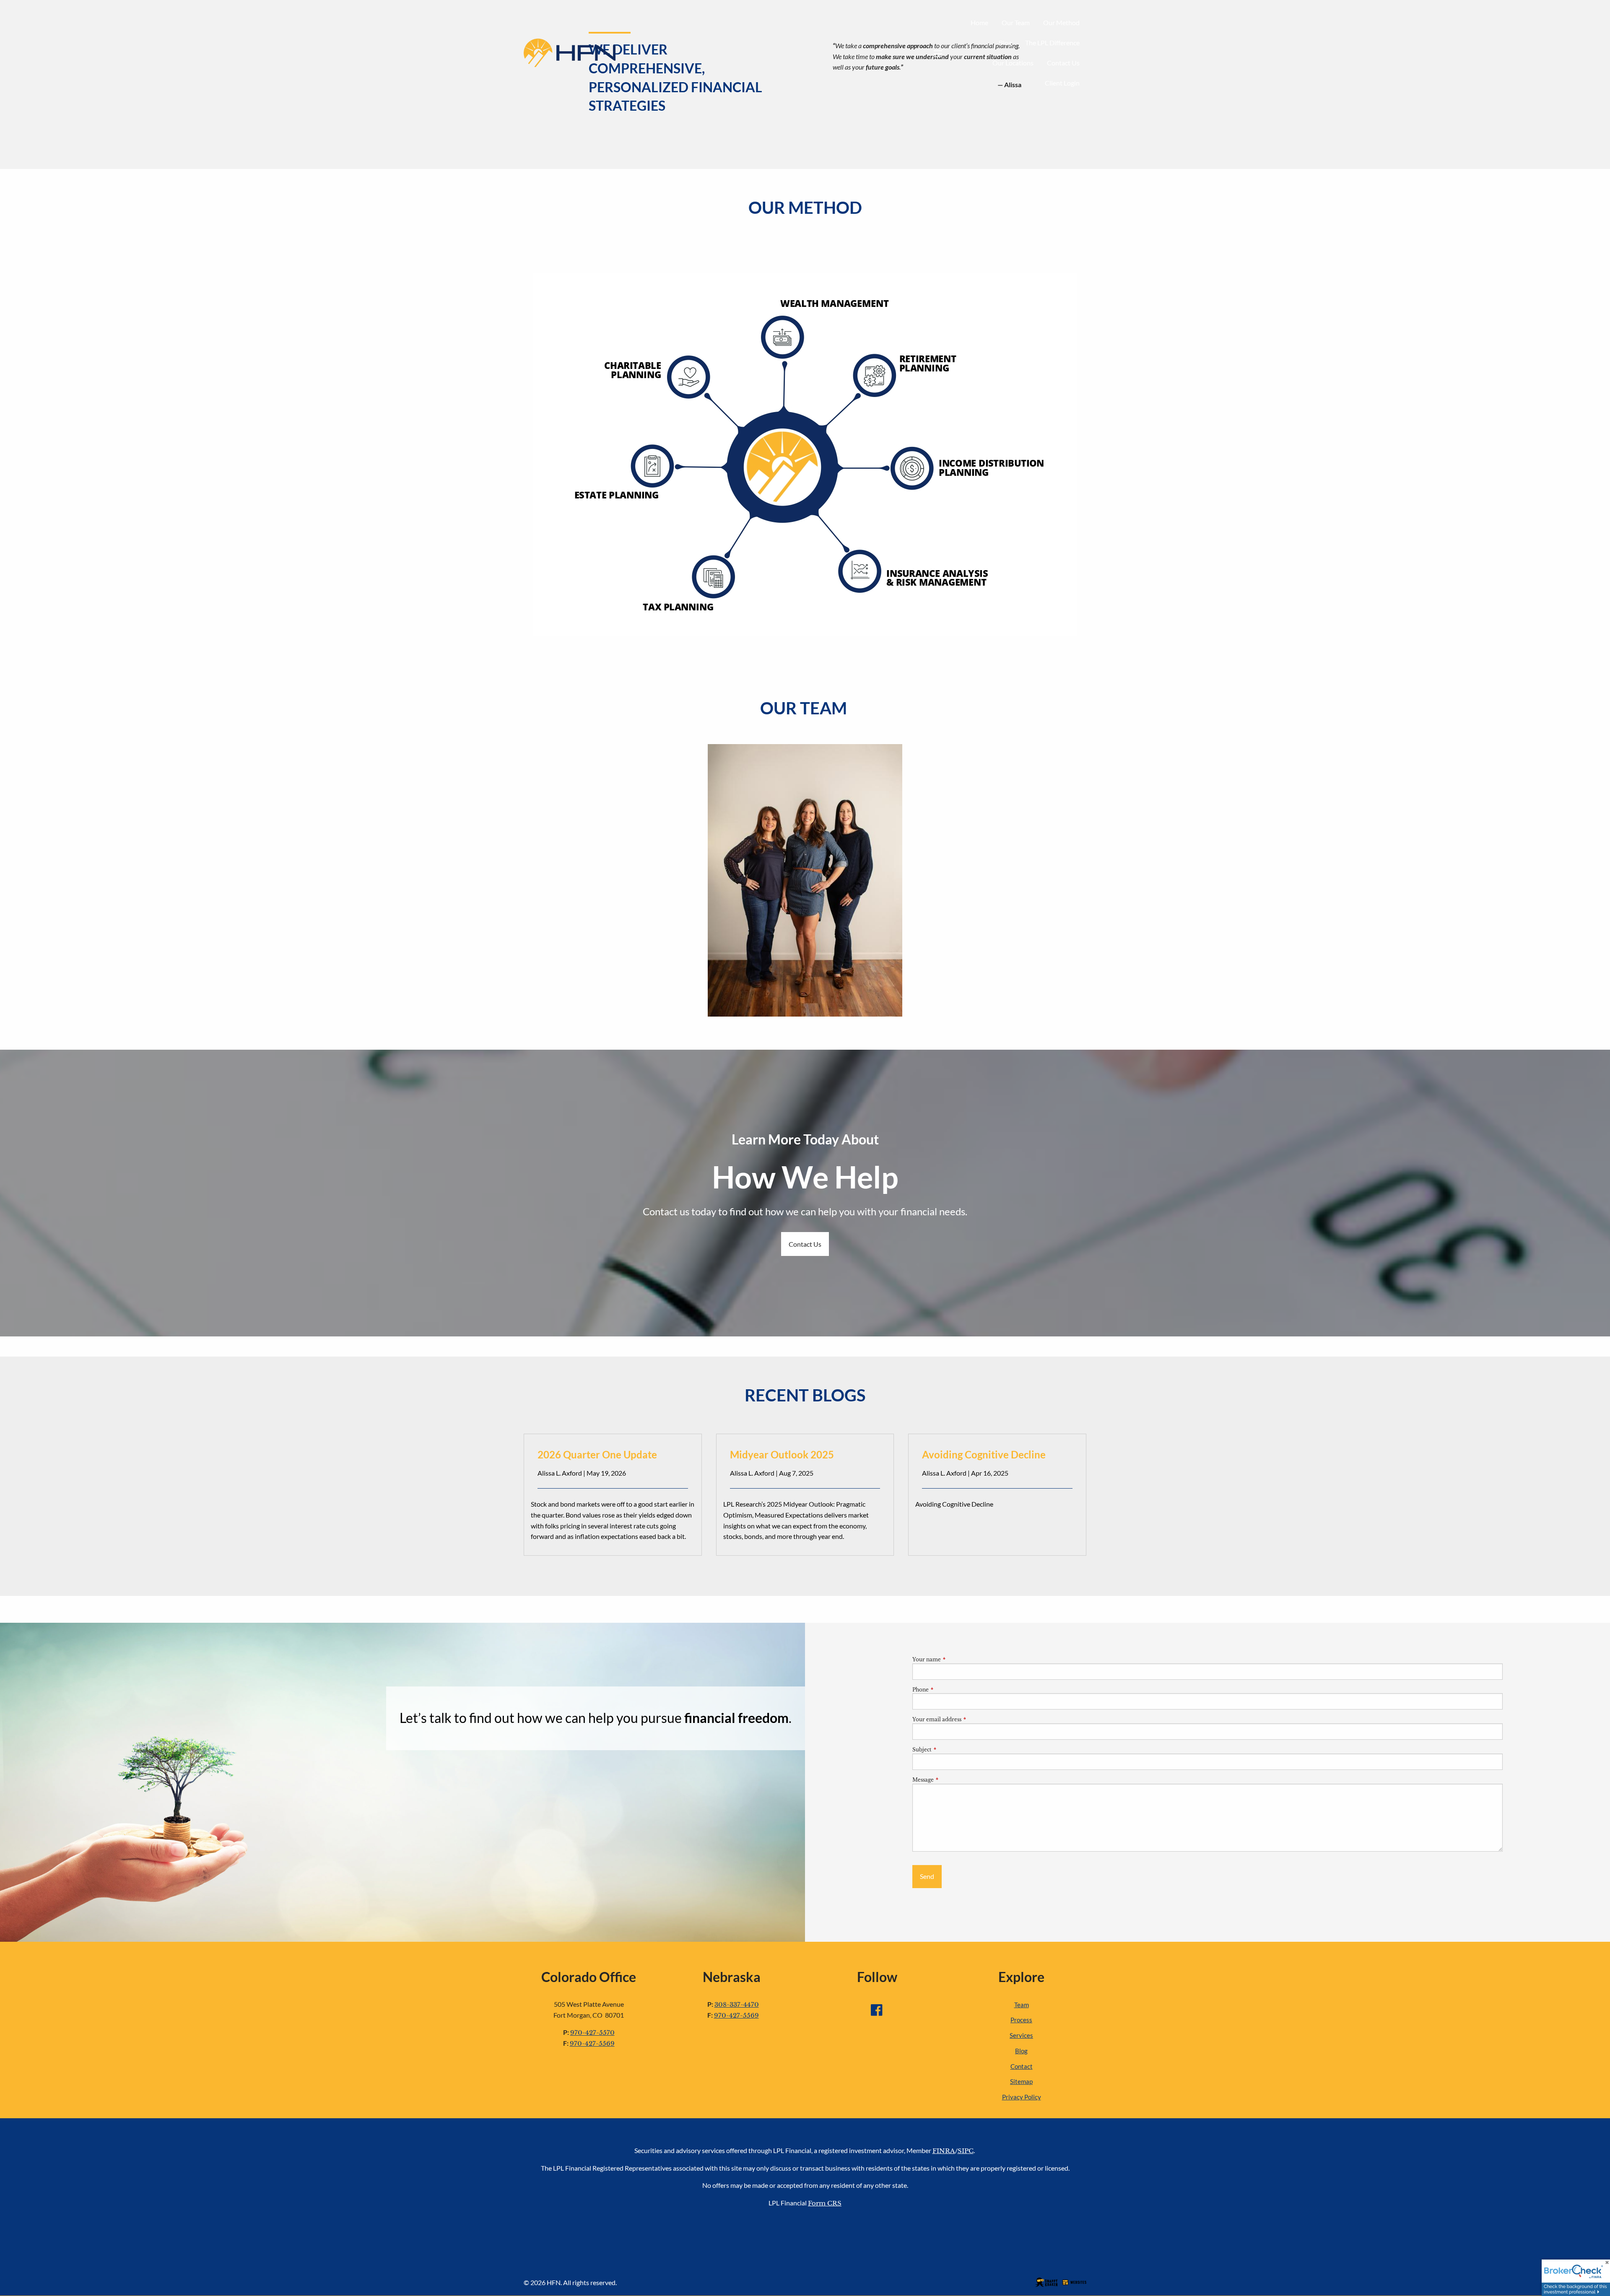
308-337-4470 (737, 2004)
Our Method (1061, 22)
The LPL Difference (1052, 43)
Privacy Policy (1022, 2097)
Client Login (1062, 83)
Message (951, 1780)
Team (1022, 2005)
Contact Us (1063, 63)
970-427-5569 (592, 2043)
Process (1021, 2020)
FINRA (944, 2151)
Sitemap (1021, 2081)
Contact (1022, 2066)
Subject (950, 1750)
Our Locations (1013, 63)
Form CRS (825, 2203)
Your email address (965, 1719)
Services (1021, 2035)
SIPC (966, 2151)
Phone (948, 1690)
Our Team (1016, 22)
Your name (954, 1659)
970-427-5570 (592, 2033)
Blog (1005, 43)
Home (979, 22)
